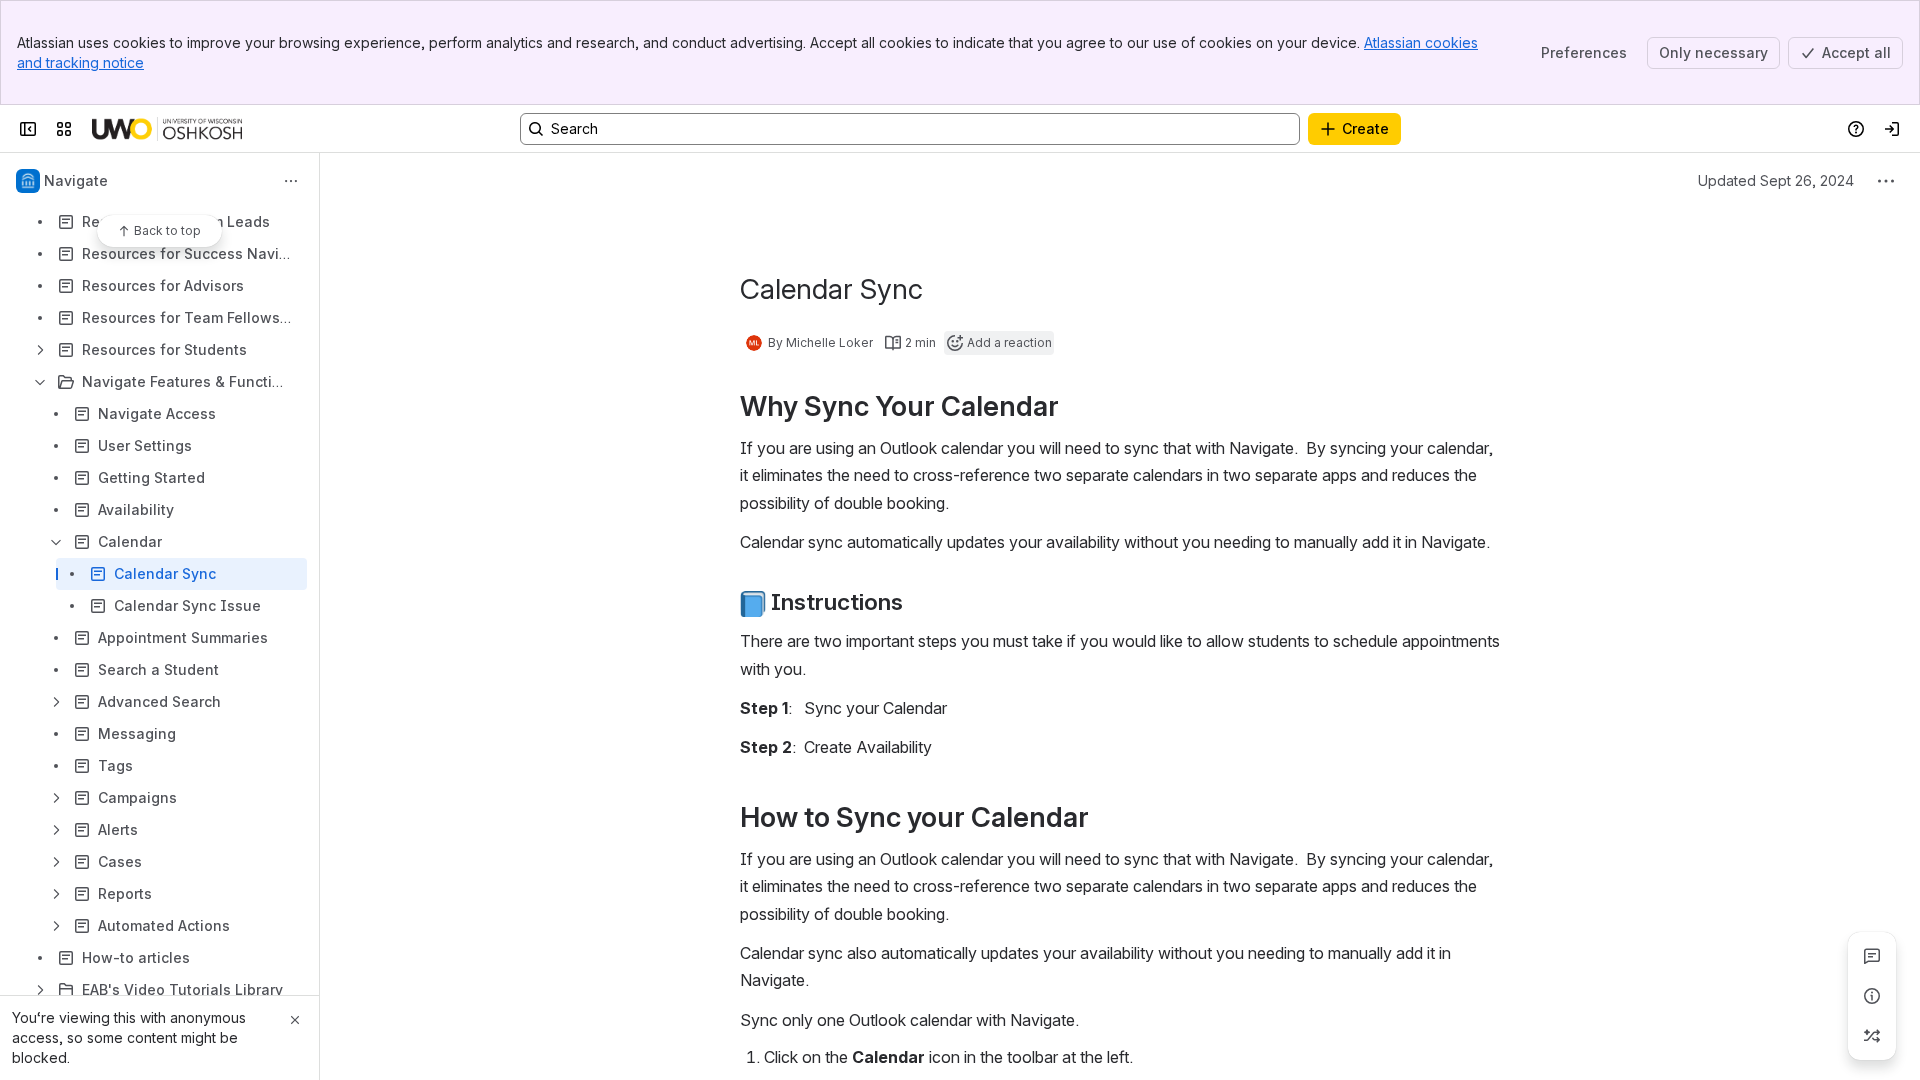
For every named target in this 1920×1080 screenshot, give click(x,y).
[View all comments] (1872, 956)
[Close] (295, 1020)
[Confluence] (167, 129)
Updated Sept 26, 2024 (1776, 180)
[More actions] (291, 181)
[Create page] (1872, 1036)
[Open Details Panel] (1872, 996)
